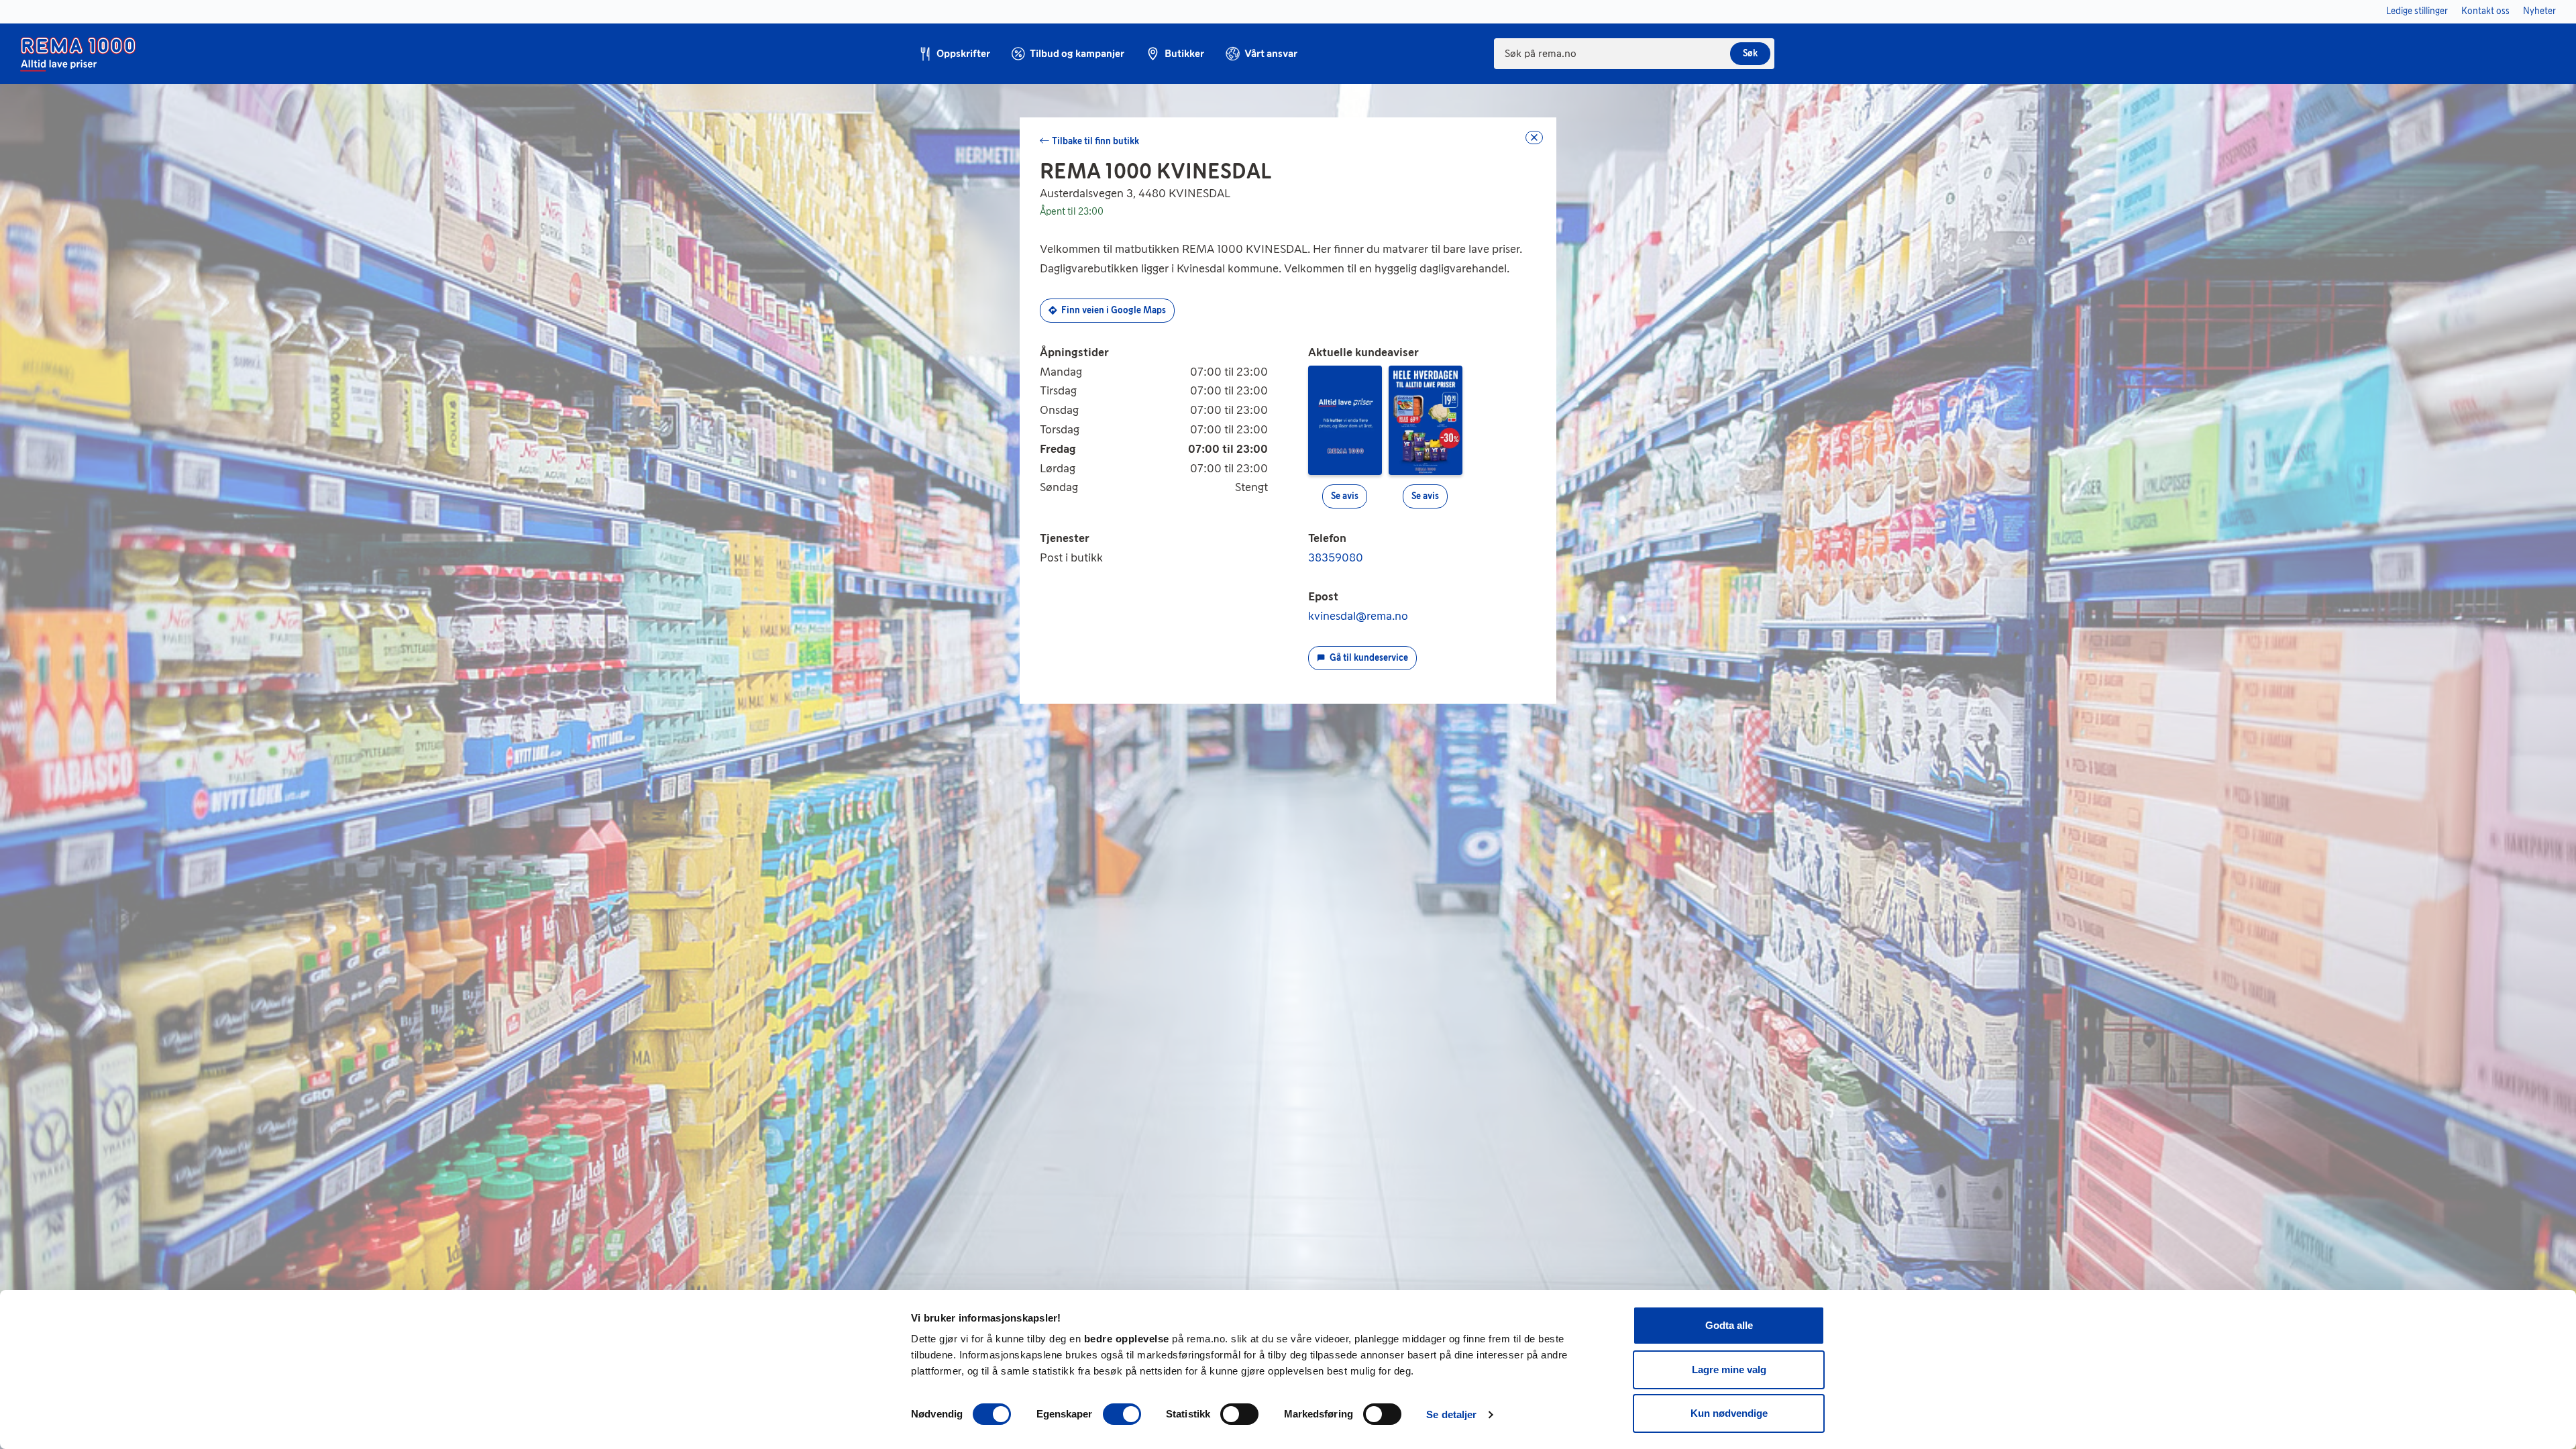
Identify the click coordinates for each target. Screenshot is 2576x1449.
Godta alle (1729, 1325)
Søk (1750, 53)
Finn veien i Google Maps (1114, 310)
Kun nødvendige (1729, 1413)
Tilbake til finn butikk (1095, 141)
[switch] (1122, 1414)
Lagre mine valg (1729, 1370)
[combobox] (1634, 54)
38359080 (1336, 557)
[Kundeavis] (1345, 419)
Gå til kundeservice (1369, 658)
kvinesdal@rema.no (1358, 616)
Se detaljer (1451, 1414)
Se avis (1345, 496)
